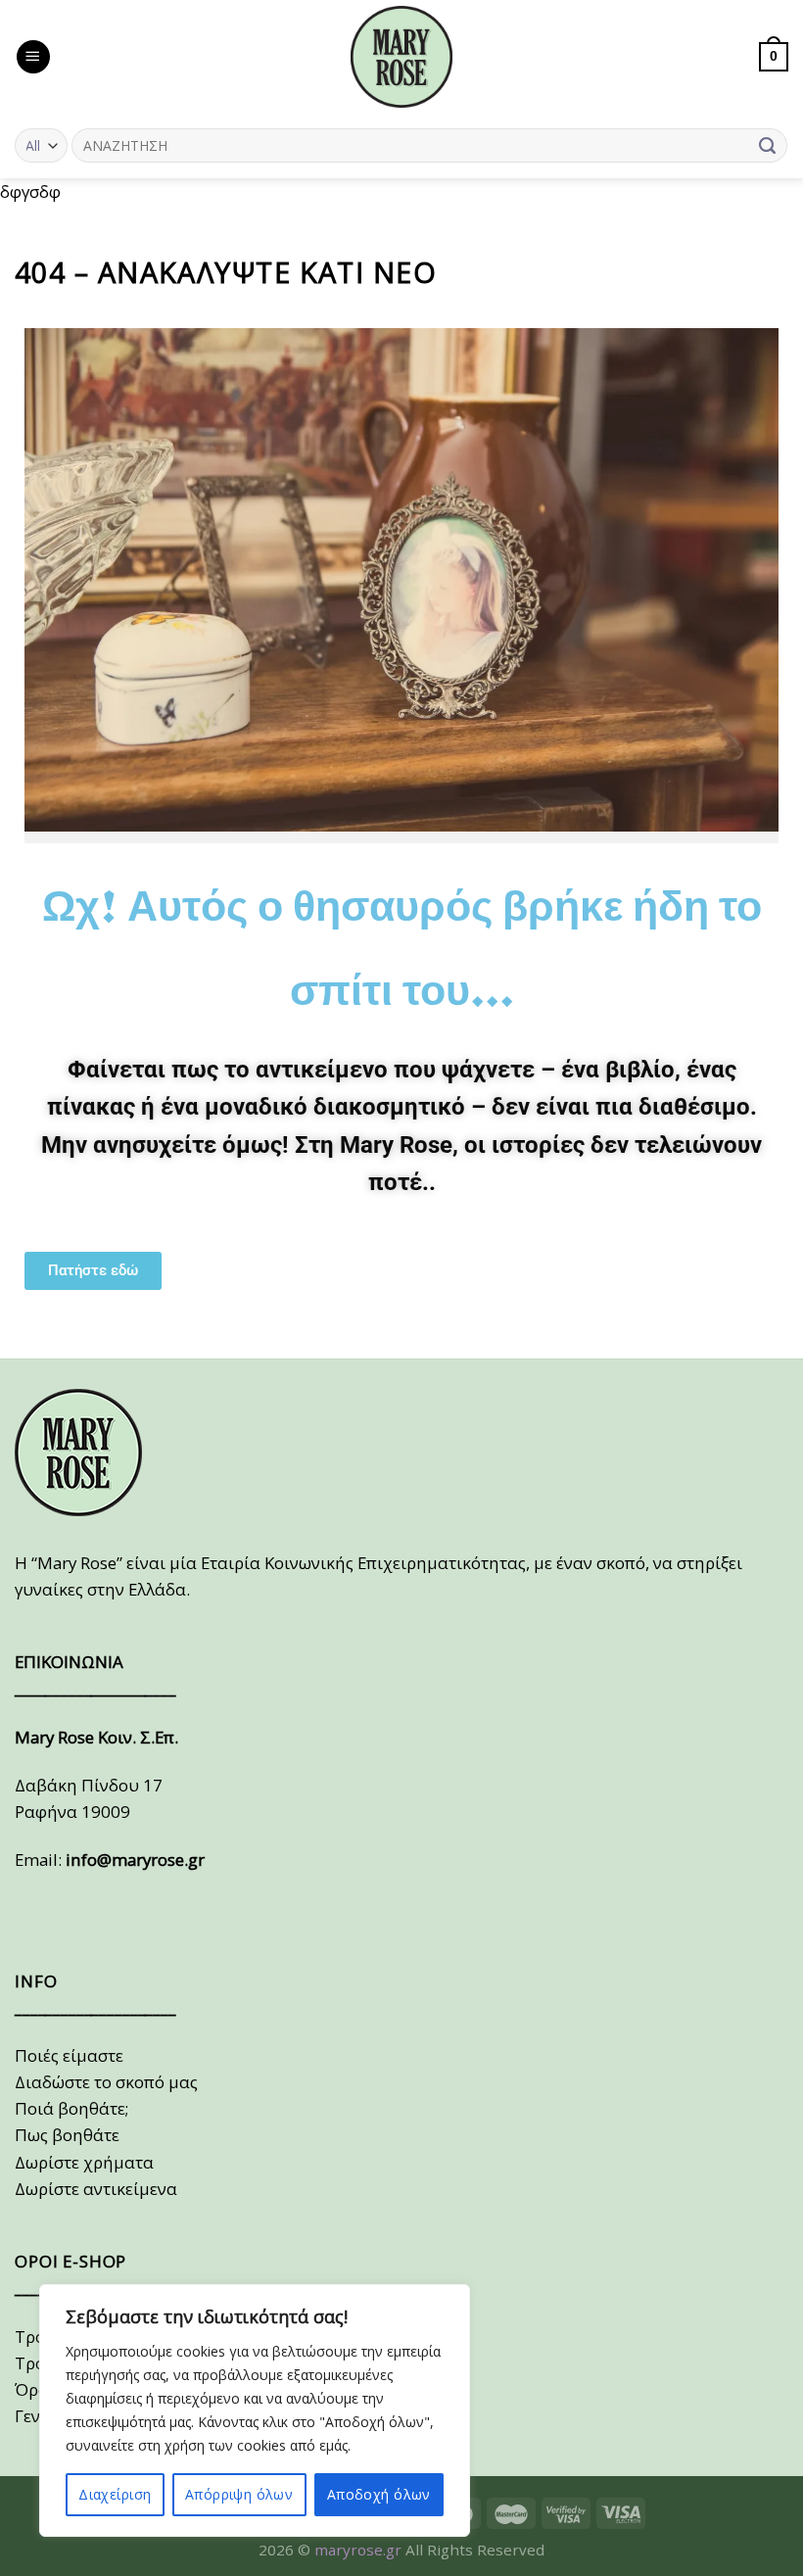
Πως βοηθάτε (67, 2135)
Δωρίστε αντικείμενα (96, 2189)
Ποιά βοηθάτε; (71, 2108)
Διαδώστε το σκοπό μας (106, 2082)
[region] (255, 2410)
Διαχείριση (115, 2494)
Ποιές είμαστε (69, 2055)
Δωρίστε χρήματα (84, 2162)
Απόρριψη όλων (239, 2494)
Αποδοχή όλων (379, 2494)
